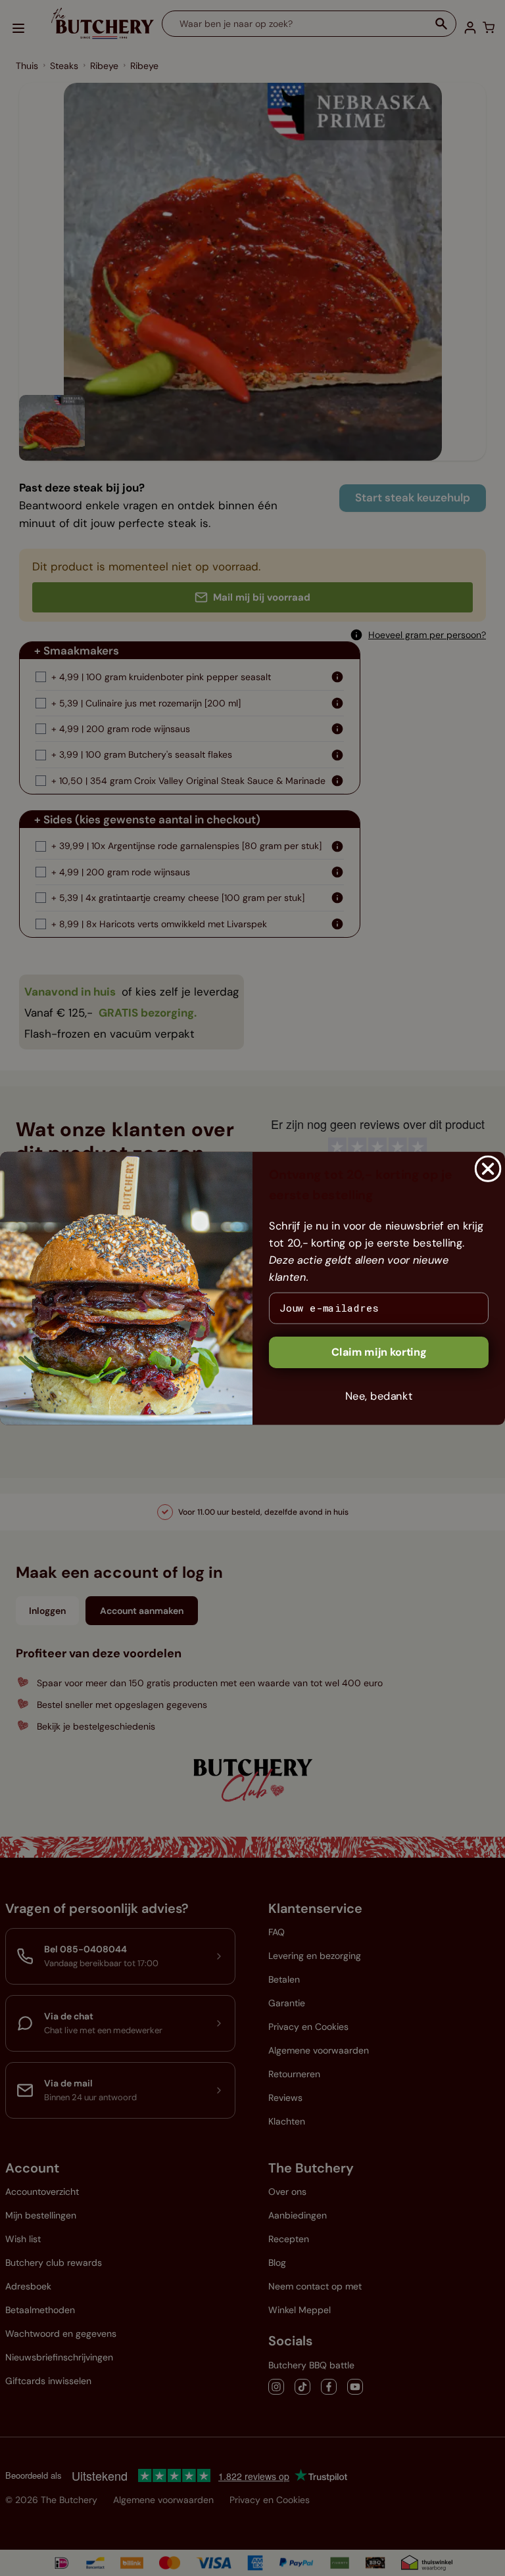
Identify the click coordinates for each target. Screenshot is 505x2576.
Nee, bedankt (379, 1395)
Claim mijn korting (379, 1351)
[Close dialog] (488, 1168)
